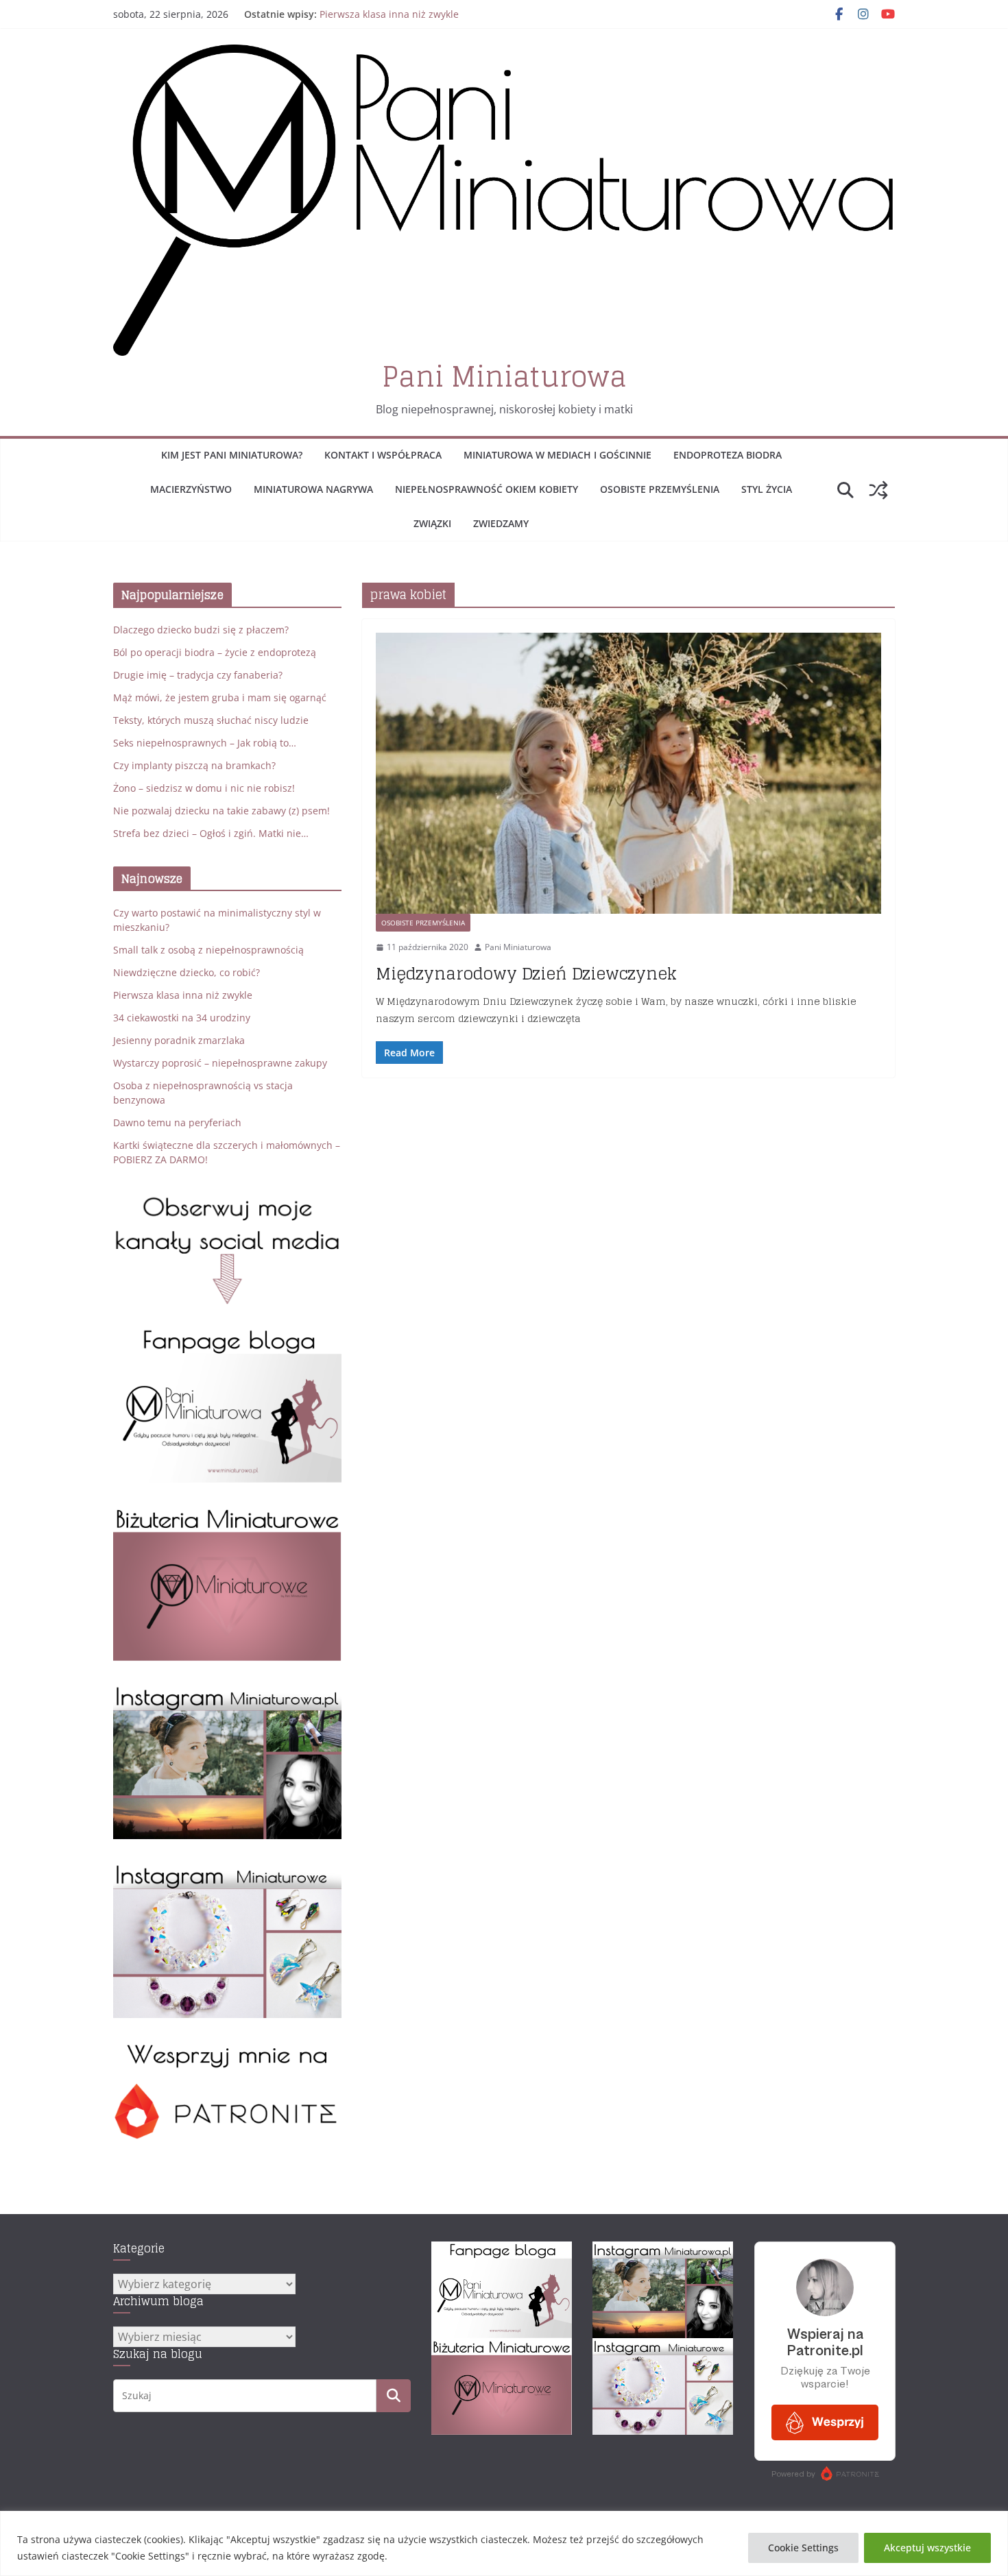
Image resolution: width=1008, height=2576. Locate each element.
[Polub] (227, 1335)
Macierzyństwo (191, 489)
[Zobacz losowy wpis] (878, 490)
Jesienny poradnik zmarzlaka (179, 1040)
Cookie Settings (803, 2548)
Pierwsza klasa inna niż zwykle (389, 14)
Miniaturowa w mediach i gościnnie (557, 455)
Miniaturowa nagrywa (313, 489)
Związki (432, 523)
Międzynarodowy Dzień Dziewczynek (526, 974)
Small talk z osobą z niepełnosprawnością (208, 950)
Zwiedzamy (501, 523)
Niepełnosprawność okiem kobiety (487, 489)
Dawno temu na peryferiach (177, 1122)
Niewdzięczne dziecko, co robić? (187, 972)
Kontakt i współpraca (383, 455)
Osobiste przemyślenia (660, 489)
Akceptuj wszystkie (927, 2548)
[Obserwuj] (227, 1691)
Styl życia (767, 489)
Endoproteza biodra (728, 455)
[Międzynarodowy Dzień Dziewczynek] (628, 773)
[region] (504, 2543)
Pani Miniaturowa (504, 376)
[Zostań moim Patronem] (227, 2049)
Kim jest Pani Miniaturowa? (232, 455)
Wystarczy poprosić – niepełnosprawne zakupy (220, 1063)
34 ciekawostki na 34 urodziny (182, 1018)
